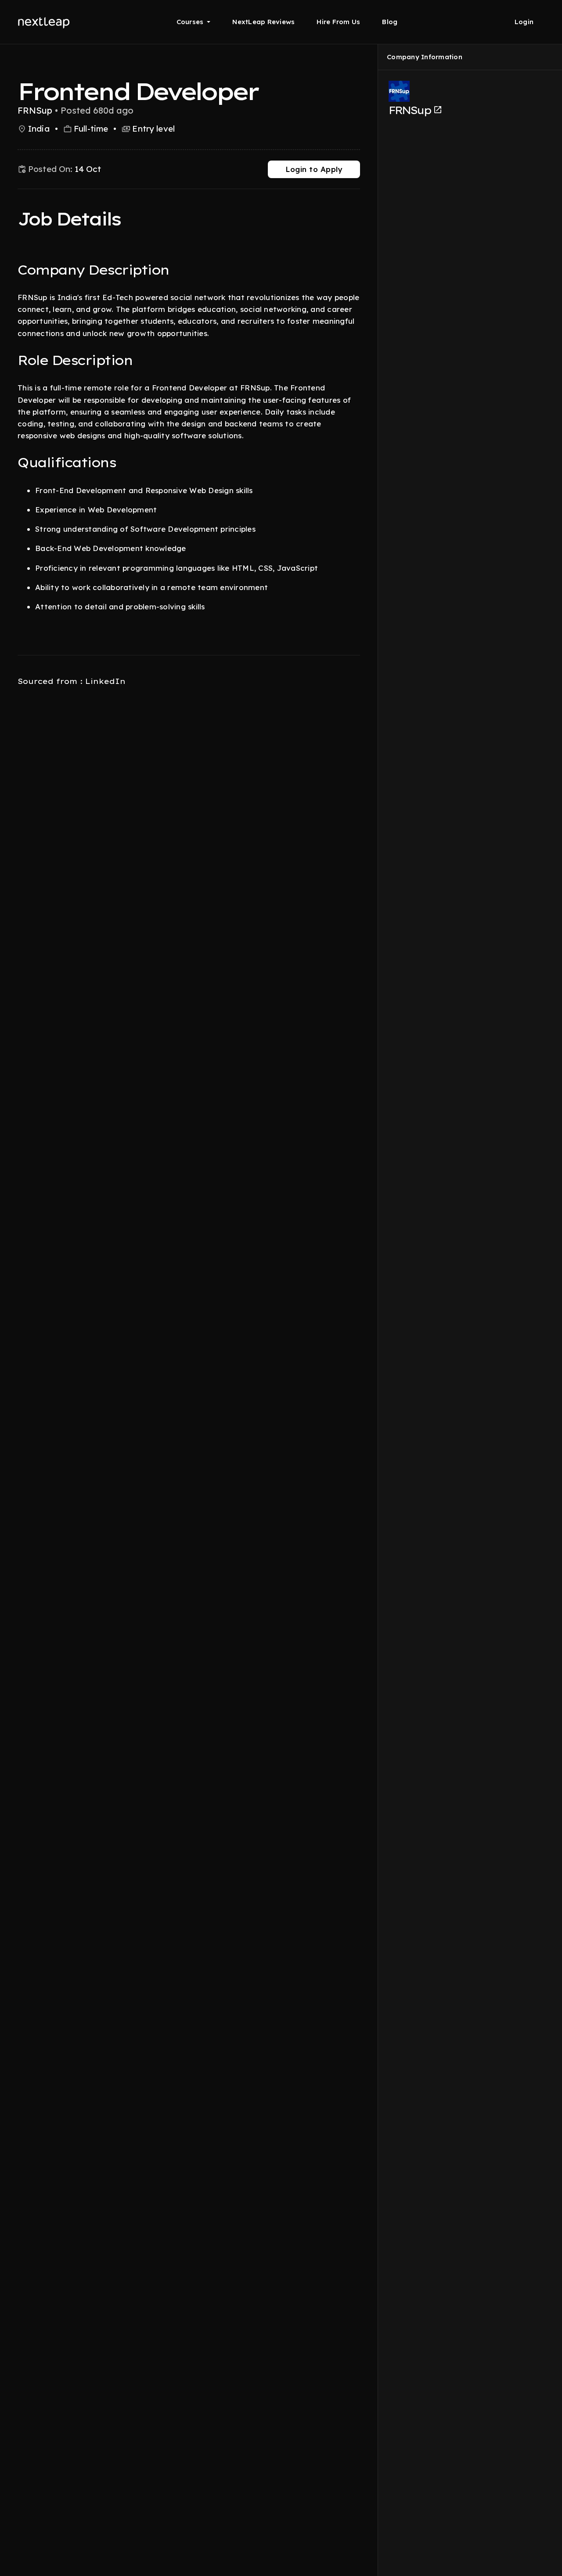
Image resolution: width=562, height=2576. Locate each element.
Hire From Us (338, 22)
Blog (390, 22)
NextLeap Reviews (263, 22)
